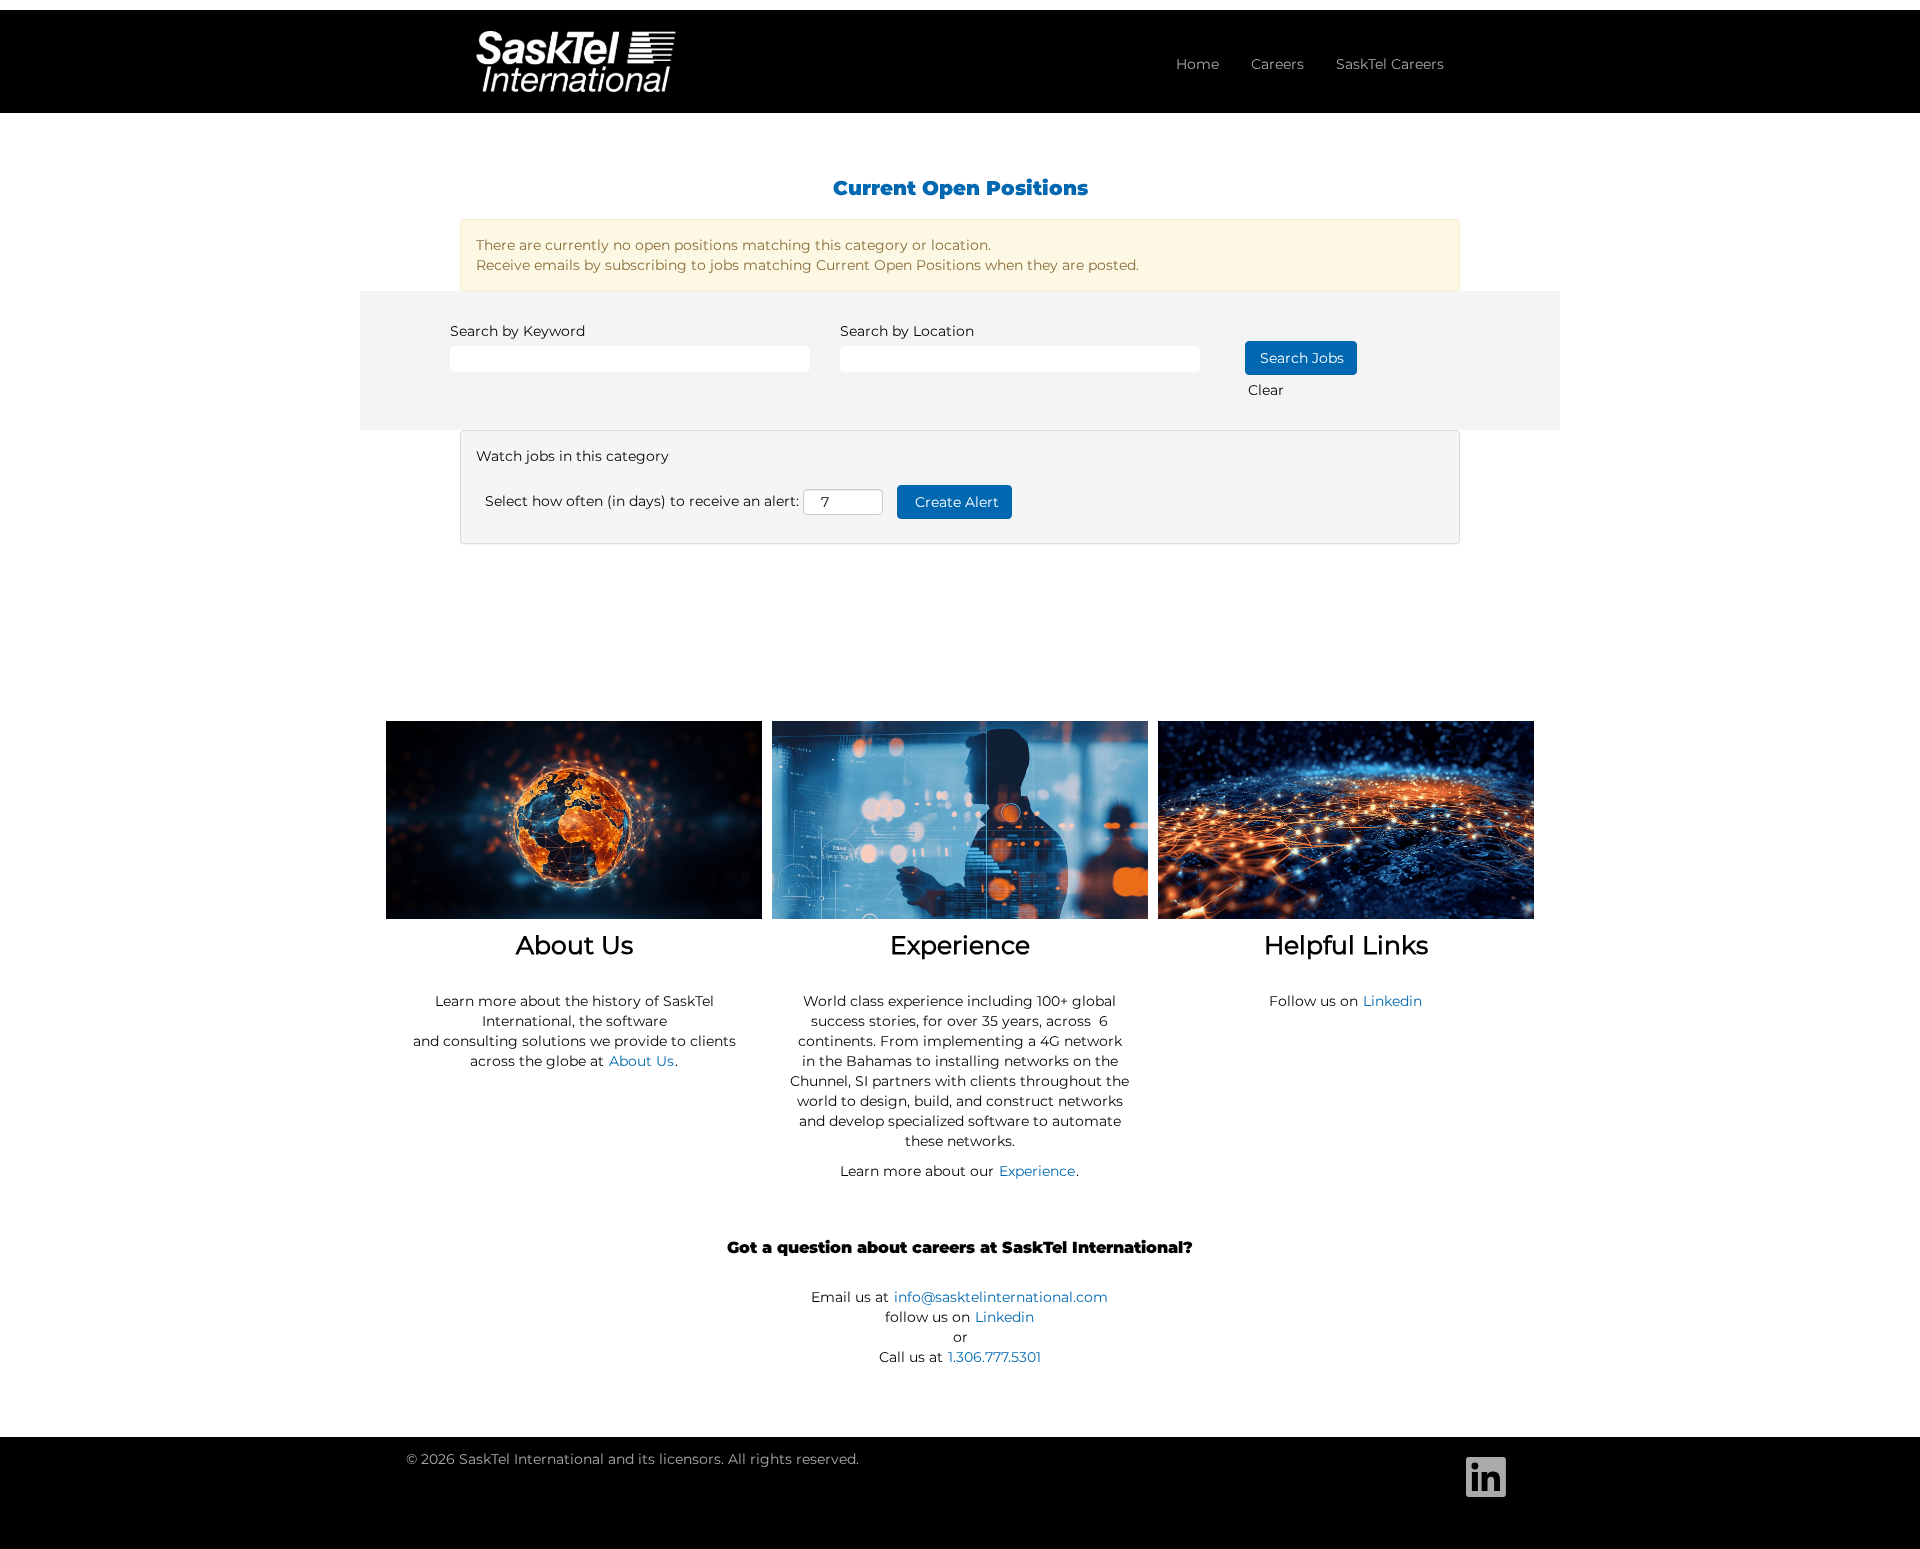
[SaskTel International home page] (576, 61)
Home (1197, 64)
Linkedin (1392, 1001)
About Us (641, 1061)
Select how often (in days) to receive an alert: (642, 501)
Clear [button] (1266, 390)
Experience (1037, 1171)
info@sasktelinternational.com (1001, 1297)
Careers (1277, 64)
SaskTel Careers (1390, 64)
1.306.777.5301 (994, 1357)
